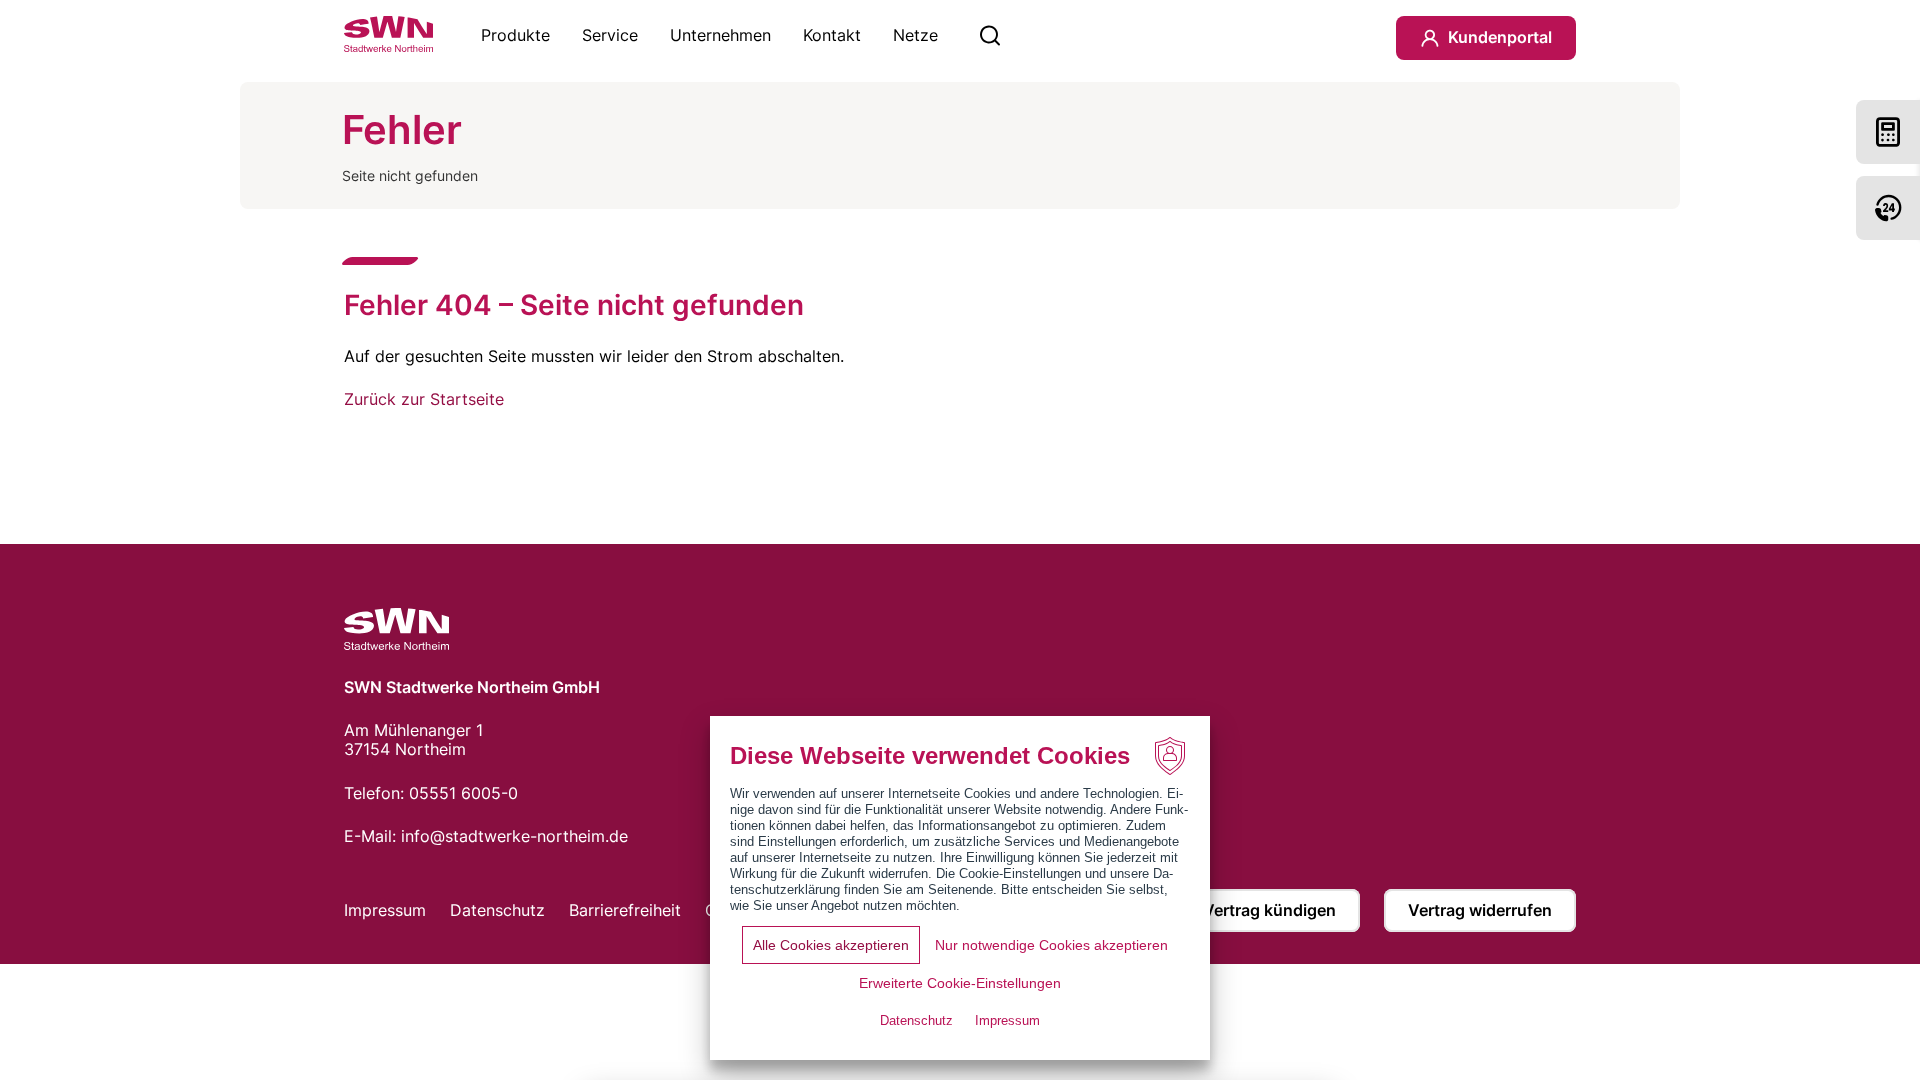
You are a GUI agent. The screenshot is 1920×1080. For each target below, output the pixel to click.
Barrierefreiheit (625, 910)
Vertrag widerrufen (1480, 910)
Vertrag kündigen (1269, 910)
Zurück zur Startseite (424, 399)
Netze (915, 35)
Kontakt (832, 35)
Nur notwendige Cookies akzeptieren (1051, 945)
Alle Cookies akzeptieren (831, 945)
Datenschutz (497, 910)
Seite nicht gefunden (410, 175)
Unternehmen (720, 35)
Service (610, 35)
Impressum (385, 910)
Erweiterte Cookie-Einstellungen (960, 983)
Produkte (515, 35)
